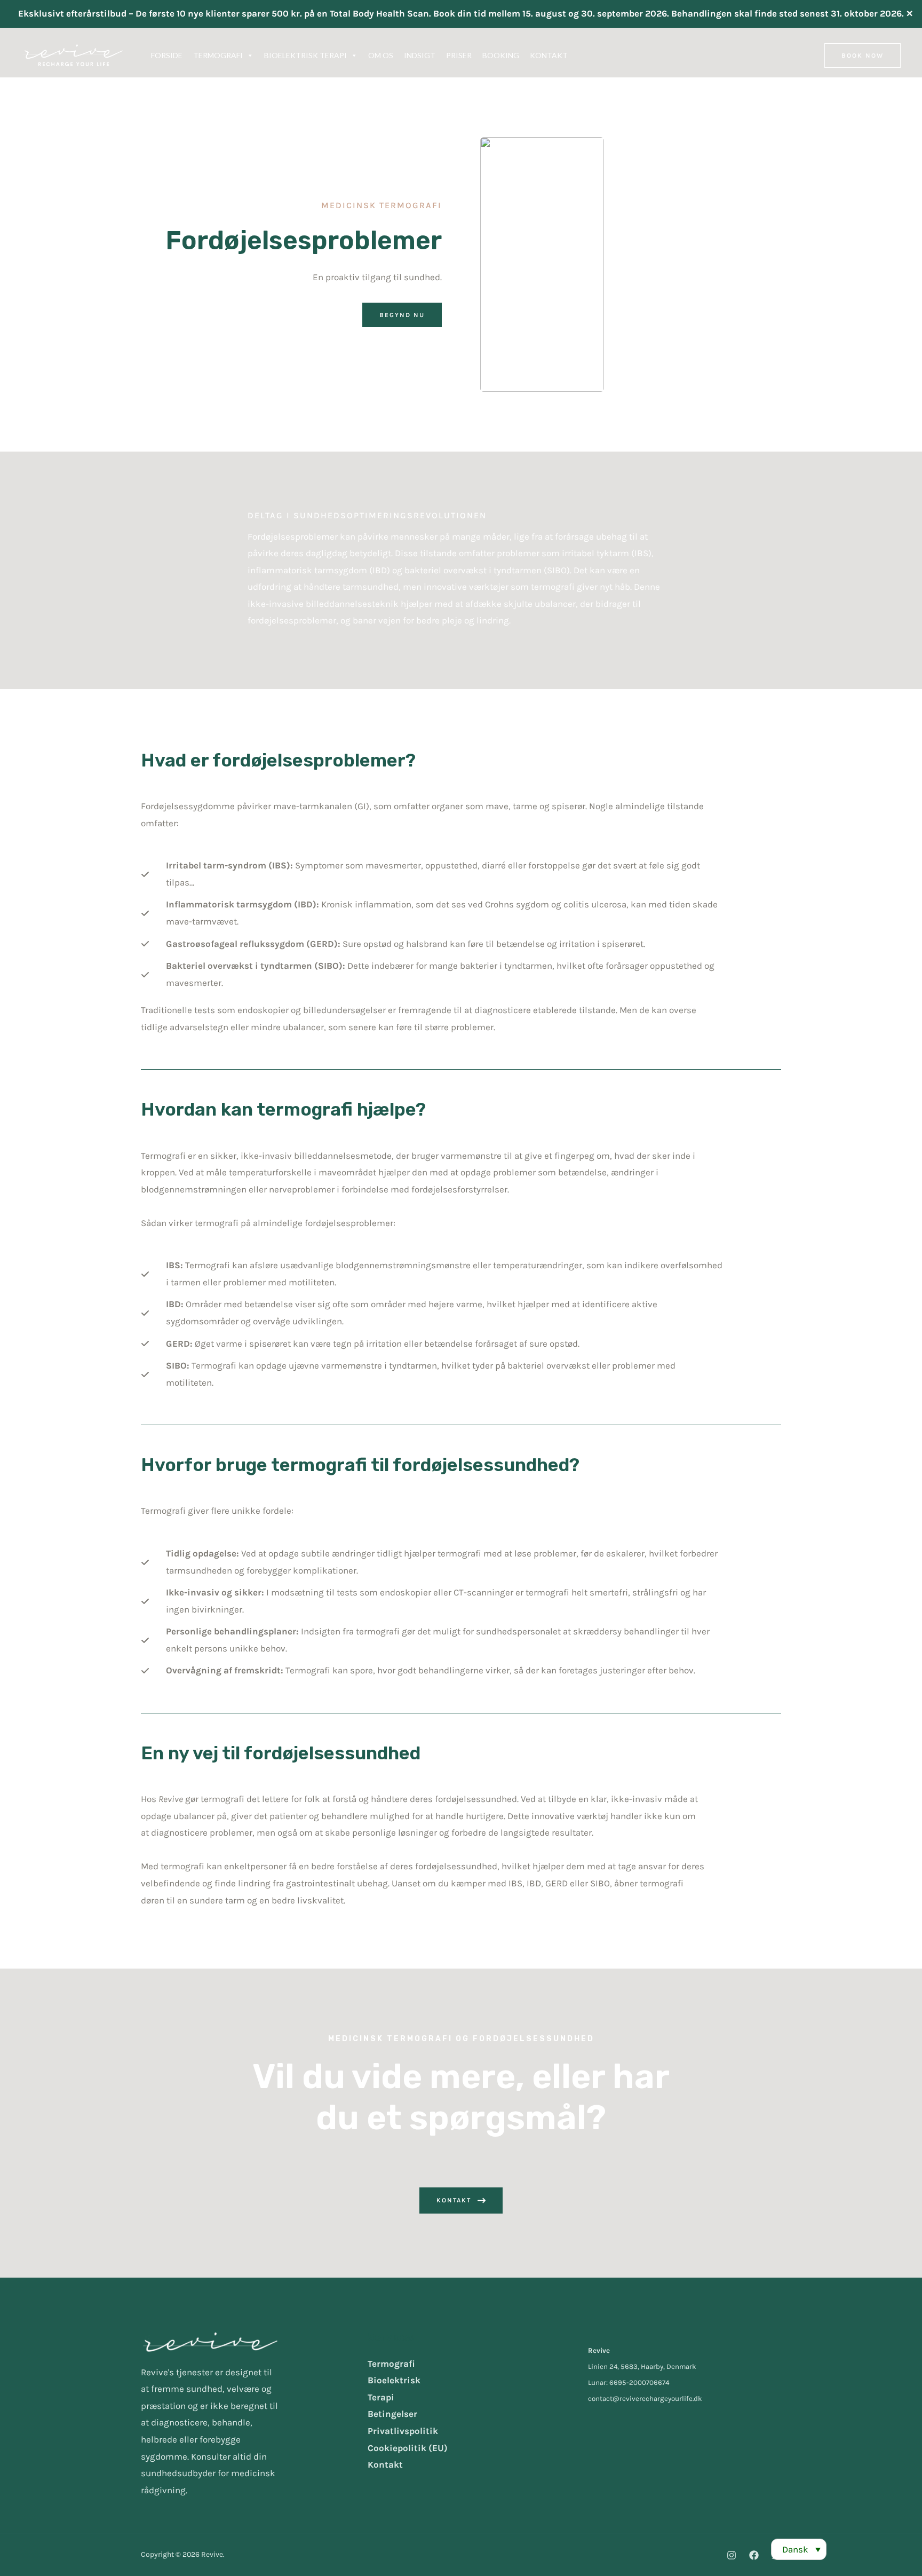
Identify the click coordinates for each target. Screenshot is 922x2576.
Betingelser (392, 2414)
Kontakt (385, 2464)
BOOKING (501, 55)
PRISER (459, 55)
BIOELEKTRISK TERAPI (305, 55)
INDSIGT (420, 55)
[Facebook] (754, 2555)
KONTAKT (549, 55)
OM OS (381, 55)
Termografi (391, 2364)
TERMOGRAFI (218, 55)
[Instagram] (732, 2555)
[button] (863, 56)
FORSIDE (167, 55)
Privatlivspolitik (403, 2431)
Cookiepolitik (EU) (408, 2448)
